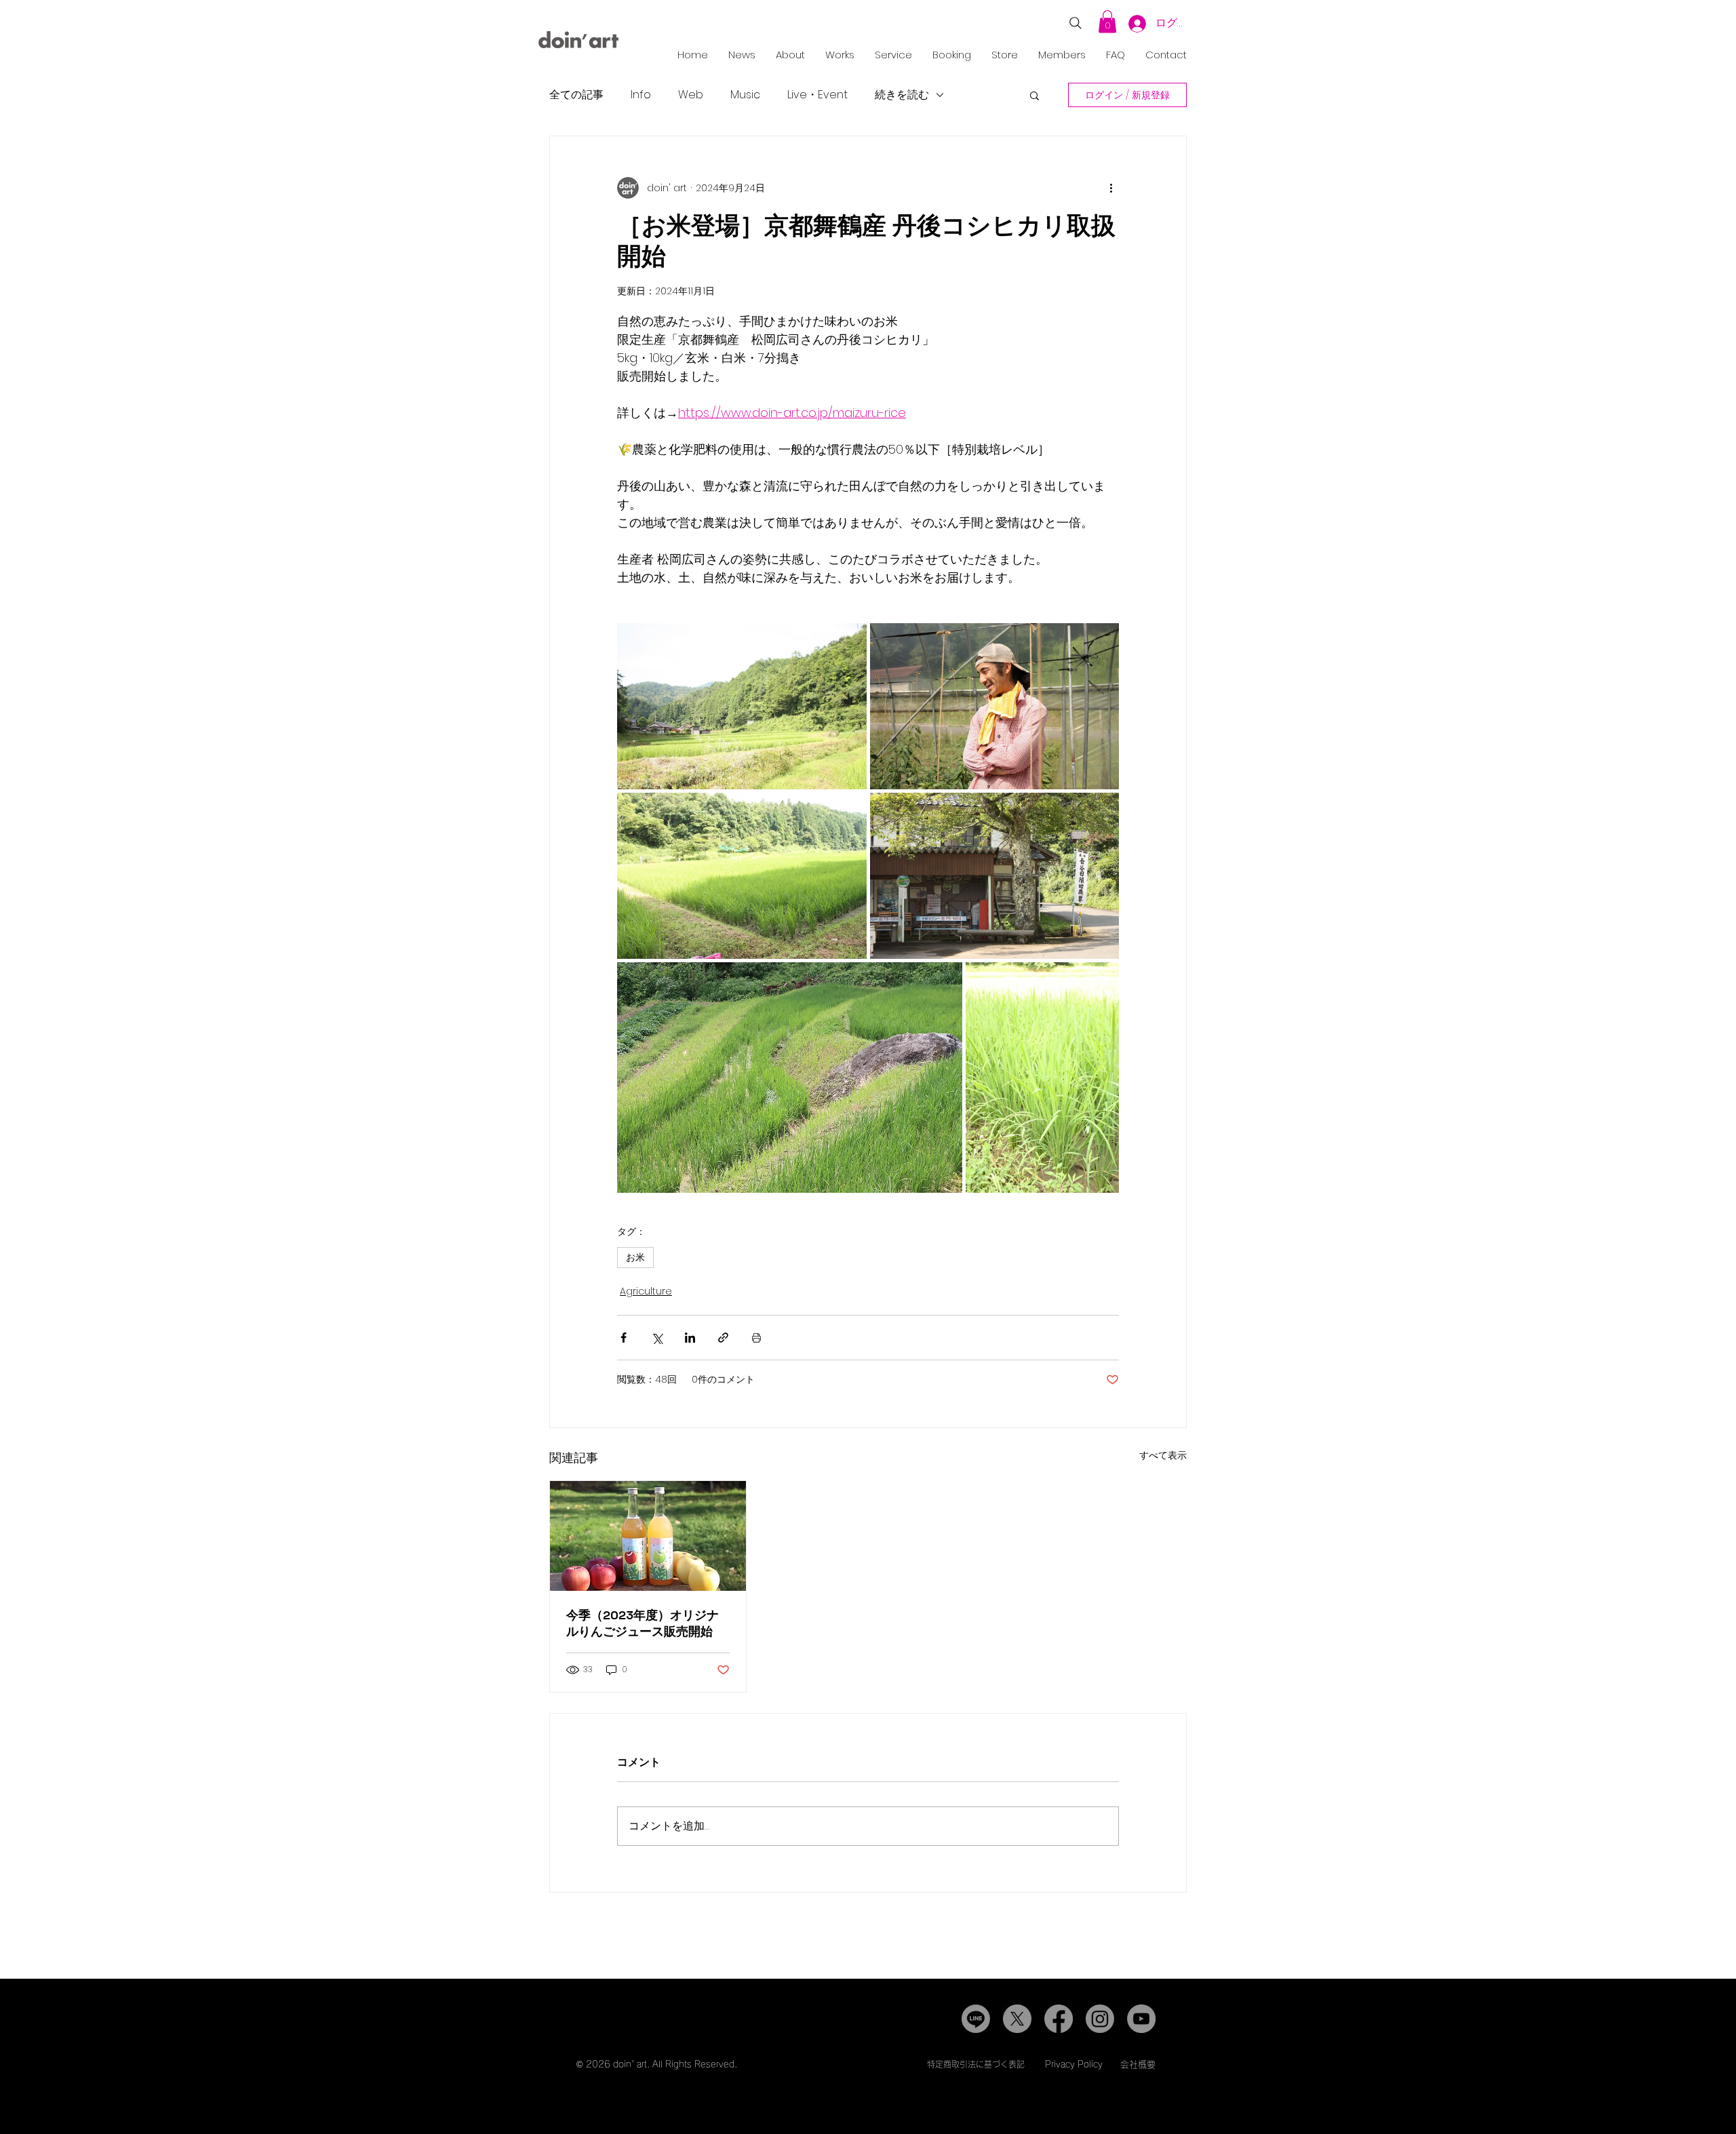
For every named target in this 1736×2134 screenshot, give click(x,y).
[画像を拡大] (742, 706)
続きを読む (902, 95)
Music (745, 95)
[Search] (1076, 23)
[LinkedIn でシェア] (690, 1338)
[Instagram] (1100, 2019)
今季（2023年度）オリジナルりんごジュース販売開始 (643, 1623)
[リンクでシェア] (723, 1338)
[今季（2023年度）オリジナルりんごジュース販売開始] (648, 1536)
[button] (1107, 21)
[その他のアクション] (1111, 188)
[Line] (976, 2019)
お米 (635, 1257)
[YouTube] (1141, 2019)
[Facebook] (1059, 2019)
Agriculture (646, 1291)
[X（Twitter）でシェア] (657, 1338)
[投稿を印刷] (756, 1338)
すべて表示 (1163, 1455)
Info (641, 95)
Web (691, 95)
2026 (598, 2064)
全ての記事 (576, 95)
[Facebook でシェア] (624, 1338)
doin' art (630, 2064)
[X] (1017, 2019)
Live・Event (817, 95)
